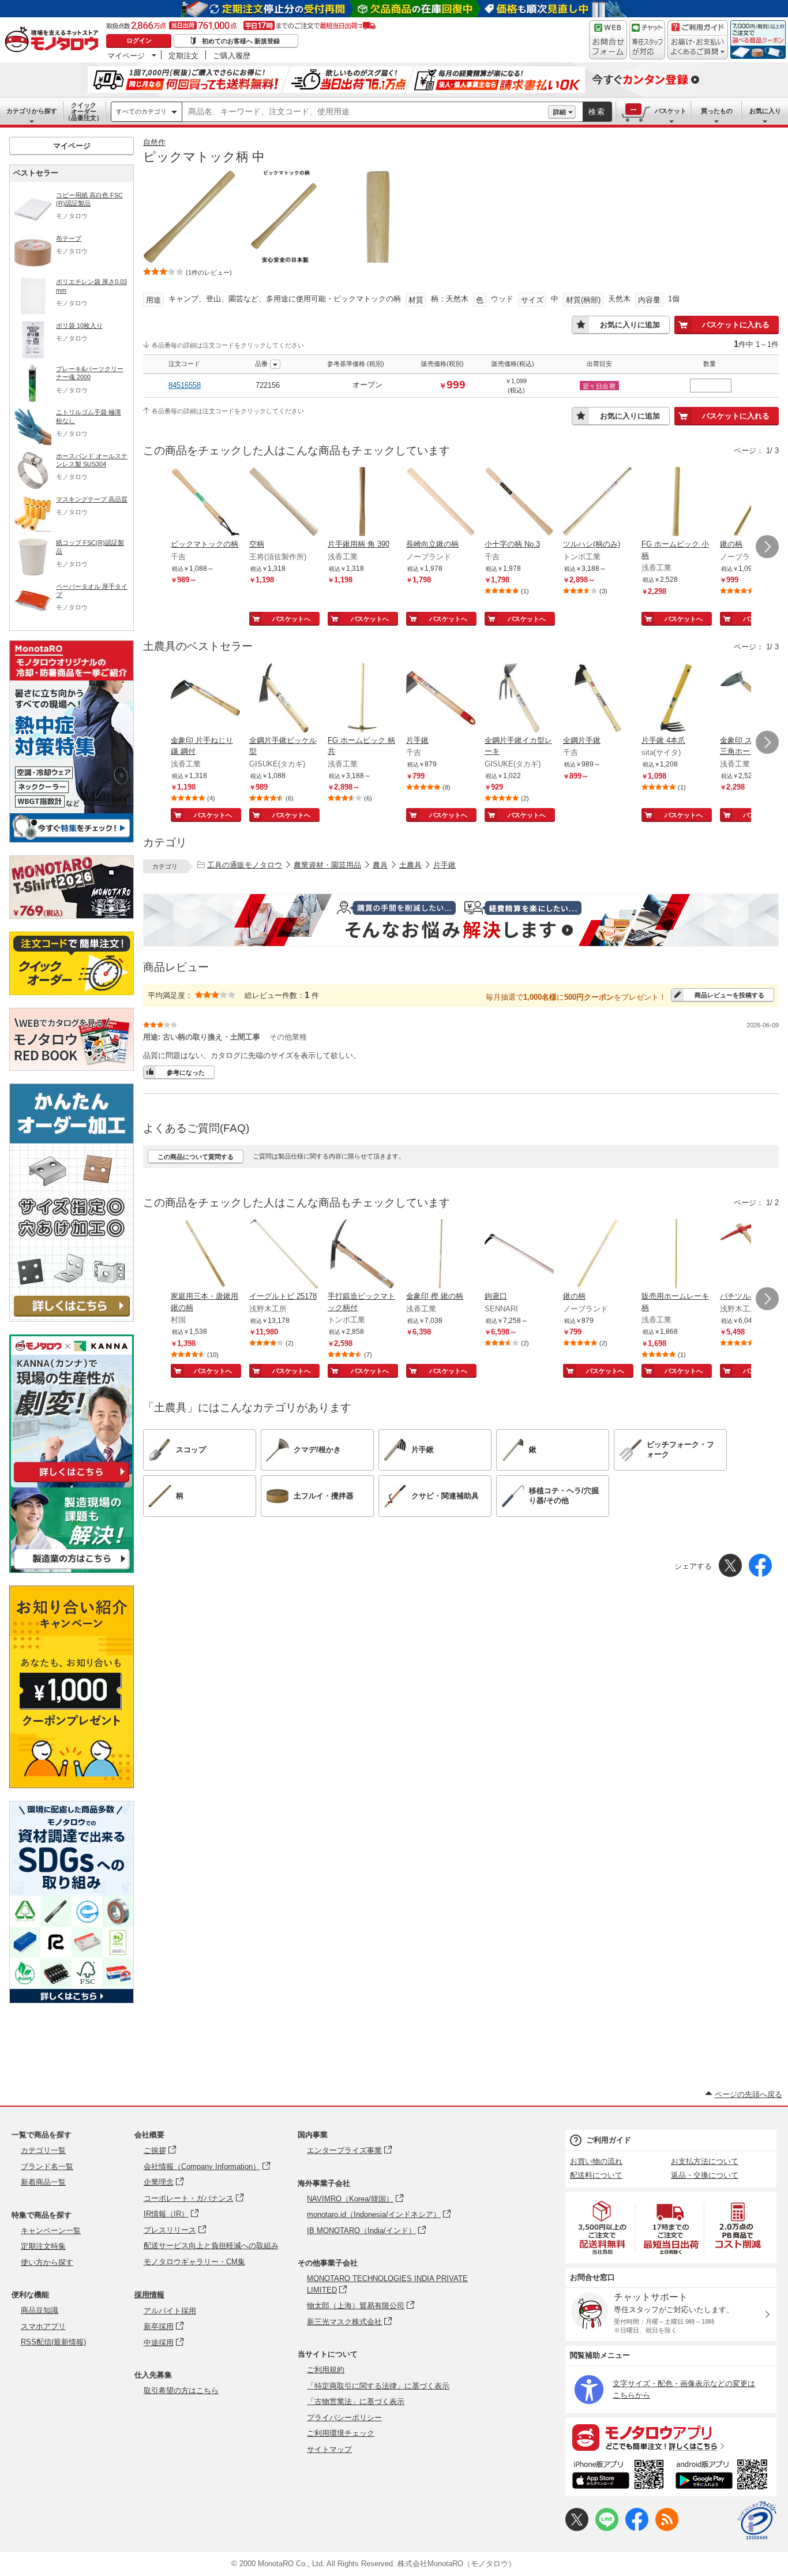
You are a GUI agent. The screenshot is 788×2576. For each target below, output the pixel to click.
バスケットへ (291, 619)
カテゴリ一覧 (43, 2150)
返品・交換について (705, 2175)
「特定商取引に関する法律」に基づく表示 (378, 2386)
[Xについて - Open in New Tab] (577, 2528)
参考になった (186, 1072)
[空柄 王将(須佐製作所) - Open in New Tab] (284, 503)
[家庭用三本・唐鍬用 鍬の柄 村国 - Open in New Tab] (205, 1255)
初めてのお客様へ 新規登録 (241, 41)
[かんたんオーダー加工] (72, 1319)
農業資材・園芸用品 (327, 865)
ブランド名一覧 (47, 2166)
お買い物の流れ (596, 2161)
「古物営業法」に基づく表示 (356, 2401)
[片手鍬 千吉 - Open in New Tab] (441, 699)
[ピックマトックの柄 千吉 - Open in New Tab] (205, 503)
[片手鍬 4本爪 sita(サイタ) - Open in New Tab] (676, 699)
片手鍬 (444, 865)
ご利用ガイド (609, 2140)
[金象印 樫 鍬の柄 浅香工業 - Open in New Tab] (441, 1255)
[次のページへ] (767, 547)
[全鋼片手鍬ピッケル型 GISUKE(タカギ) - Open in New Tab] (284, 699)
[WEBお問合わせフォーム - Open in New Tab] (608, 40)
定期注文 (183, 55)
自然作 (154, 142)
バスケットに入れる (736, 325)
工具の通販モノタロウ (245, 865)
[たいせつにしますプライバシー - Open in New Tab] (757, 2521)
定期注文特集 (43, 2246)
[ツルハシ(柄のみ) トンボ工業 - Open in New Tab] (598, 503)
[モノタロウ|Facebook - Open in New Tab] (637, 2528)
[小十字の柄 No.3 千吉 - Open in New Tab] (519, 503)
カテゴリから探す (32, 111)
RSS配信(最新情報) (53, 2342)
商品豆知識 (40, 2310)
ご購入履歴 (232, 55)
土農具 (410, 865)
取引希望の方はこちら (181, 2390)
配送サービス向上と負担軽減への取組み (211, 2246)
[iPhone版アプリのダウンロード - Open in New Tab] (618, 2476)
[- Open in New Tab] (603, 2228)
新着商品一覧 (43, 2182)
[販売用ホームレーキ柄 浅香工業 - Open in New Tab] (676, 1255)
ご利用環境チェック (341, 2433)
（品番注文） (84, 111)
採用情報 (149, 2295)
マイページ (126, 55)
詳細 (560, 112)
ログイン (139, 40)
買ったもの (717, 111)
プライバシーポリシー (344, 2418)
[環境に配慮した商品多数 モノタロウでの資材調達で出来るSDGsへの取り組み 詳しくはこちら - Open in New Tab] (72, 2000)
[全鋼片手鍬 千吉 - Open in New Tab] (598, 699)
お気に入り (765, 111)
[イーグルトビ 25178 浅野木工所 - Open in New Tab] (284, 1255)
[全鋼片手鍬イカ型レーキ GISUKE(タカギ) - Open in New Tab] (519, 699)
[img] (54, 40)
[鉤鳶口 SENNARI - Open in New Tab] (519, 1255)
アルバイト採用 (170, 2311)
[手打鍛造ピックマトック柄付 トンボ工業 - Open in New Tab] (362, 1255)
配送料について (596, 2175)
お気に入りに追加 (630, 325)
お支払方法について (705, 2161)
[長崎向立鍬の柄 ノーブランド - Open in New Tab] (441, 503)
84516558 (185, 385)
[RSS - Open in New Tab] (667, 2528)
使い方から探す (47, 2262)
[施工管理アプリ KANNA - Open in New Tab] (72, 1482)
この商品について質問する (196, 1157)
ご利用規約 (326, 2370)
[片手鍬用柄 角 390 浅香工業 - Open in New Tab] (362, 503)
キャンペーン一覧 (51, 2231)
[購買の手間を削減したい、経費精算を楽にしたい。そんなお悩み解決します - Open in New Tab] (461, 920)
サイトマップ (329, 2449)
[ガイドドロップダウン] (698, 48)
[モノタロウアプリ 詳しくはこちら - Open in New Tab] (671, 2437)
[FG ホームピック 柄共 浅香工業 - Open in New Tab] (362, 699)
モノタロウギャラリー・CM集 (194, 2262)
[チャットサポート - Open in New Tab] (647, 40)
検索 (597, 112)
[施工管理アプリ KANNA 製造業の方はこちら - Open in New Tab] (72, 1570)
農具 (380, 865)
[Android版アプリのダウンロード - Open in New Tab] (724, 2476)
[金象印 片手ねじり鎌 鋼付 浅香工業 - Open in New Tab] (205, 699)
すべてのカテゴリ (141, 111)
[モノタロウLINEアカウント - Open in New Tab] (607, 2528)
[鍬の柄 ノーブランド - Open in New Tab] (598, 1255)
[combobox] (365, 112)
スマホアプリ (43, 2326)
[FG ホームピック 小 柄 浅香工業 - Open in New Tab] (676, 503)
